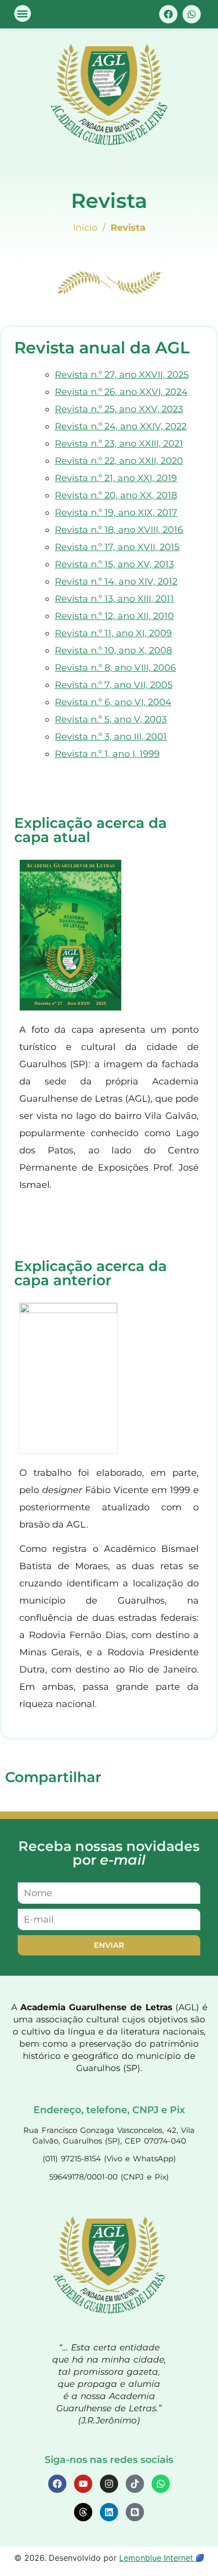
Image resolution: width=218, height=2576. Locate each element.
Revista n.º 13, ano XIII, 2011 (114, 599)
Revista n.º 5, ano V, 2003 (111, 719)
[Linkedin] (109, 2512)
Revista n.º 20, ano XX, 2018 (116, 495)
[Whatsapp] (192, 14)
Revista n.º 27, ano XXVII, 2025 (122, 375)
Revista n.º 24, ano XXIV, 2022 (121, 426)
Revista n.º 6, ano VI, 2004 (113, 702)
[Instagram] (109, 2484)
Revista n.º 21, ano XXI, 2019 (116, 478)
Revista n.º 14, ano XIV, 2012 (116, 582)
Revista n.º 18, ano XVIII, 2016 (119, 530)
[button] (23, 13)
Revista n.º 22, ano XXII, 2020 (119, 461)
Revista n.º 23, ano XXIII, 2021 (119, 444)
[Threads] (83, 2512)
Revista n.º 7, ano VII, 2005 (114, 685)
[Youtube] (83, 2484)
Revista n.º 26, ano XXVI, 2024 (121, 392)
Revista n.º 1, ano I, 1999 (107, 754)
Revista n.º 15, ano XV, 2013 (114, 564)
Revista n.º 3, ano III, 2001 (111, 737)
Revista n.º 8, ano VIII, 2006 (115, 668)
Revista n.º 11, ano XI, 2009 (113, 633)
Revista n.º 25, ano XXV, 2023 (119, 409)
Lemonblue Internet (157, 2558)
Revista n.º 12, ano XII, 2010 (114, 616)
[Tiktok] (135, 2484)
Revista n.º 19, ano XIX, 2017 (116, 513)
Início (85, 228)
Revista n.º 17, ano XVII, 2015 (117, 547)
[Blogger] (135, 2512)
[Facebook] (168, 14)
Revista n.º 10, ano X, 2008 (113, 650)
